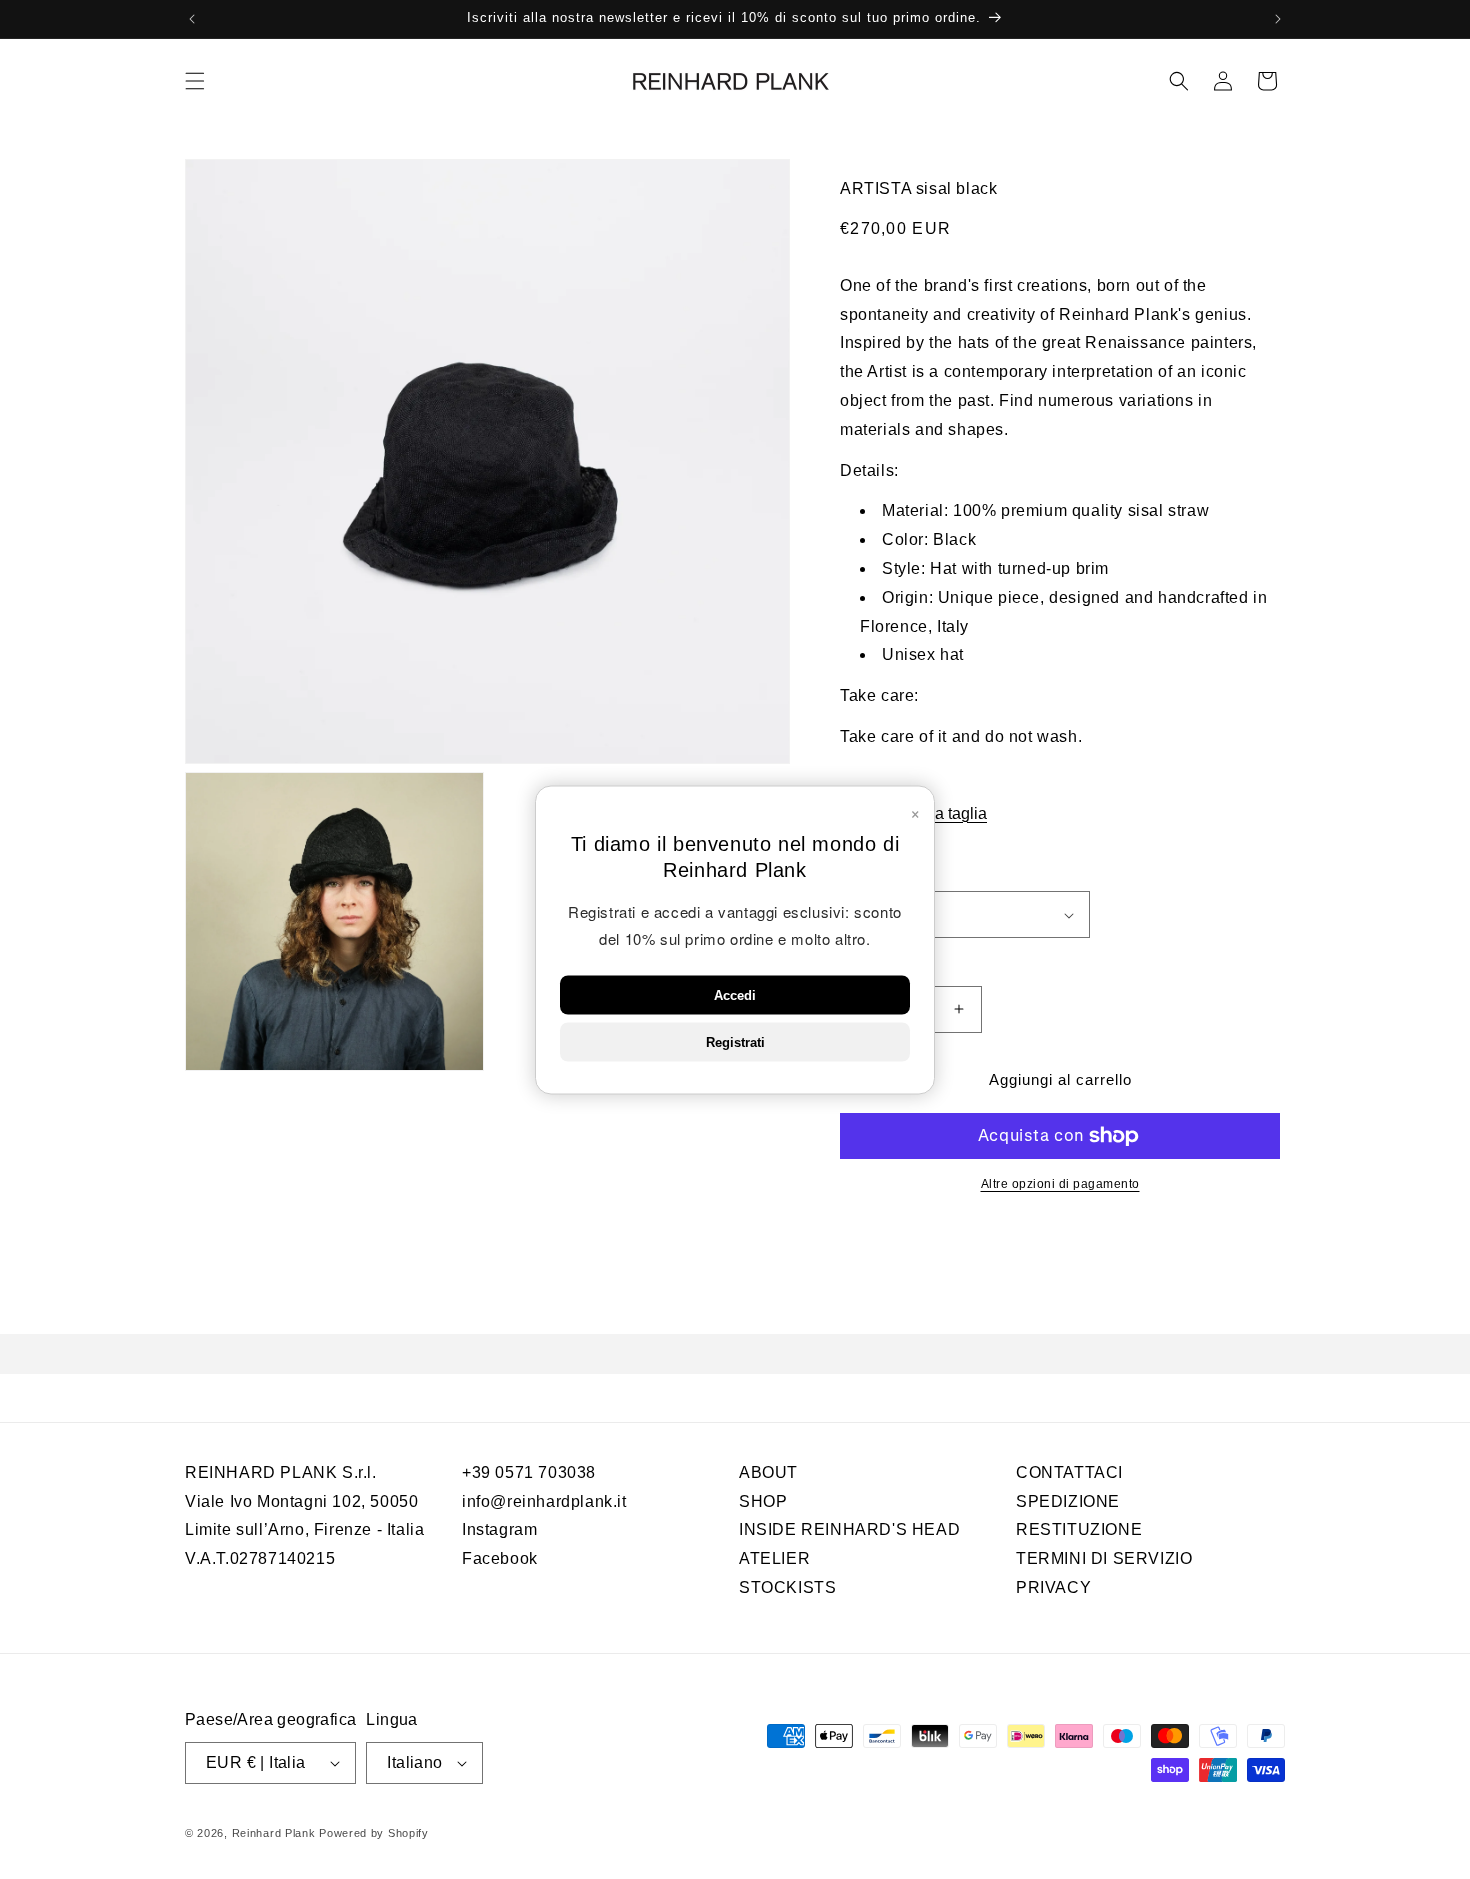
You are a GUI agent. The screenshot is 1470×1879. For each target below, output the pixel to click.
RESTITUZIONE (1079, 1529)
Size (854, 875)
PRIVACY (1053, 1587)
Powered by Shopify (374, 1833)
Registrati (735, 1041)
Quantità (866, 963)
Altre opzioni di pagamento (1060, 1184)
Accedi (735, 994)
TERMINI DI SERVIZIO (1104, 1558)
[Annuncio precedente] (192, 19)
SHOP (763, 1501)
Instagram (499, 1529)
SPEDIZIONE (1068, 1501)
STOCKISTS (787, 1587)
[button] (195, 81)
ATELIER (774, 1558)
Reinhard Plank (274, 1833)
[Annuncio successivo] (1278, 19)
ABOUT (768, 1473)
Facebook (500, 1558)
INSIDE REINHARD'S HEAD (849, 1529)
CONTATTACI (1069, 1473)
